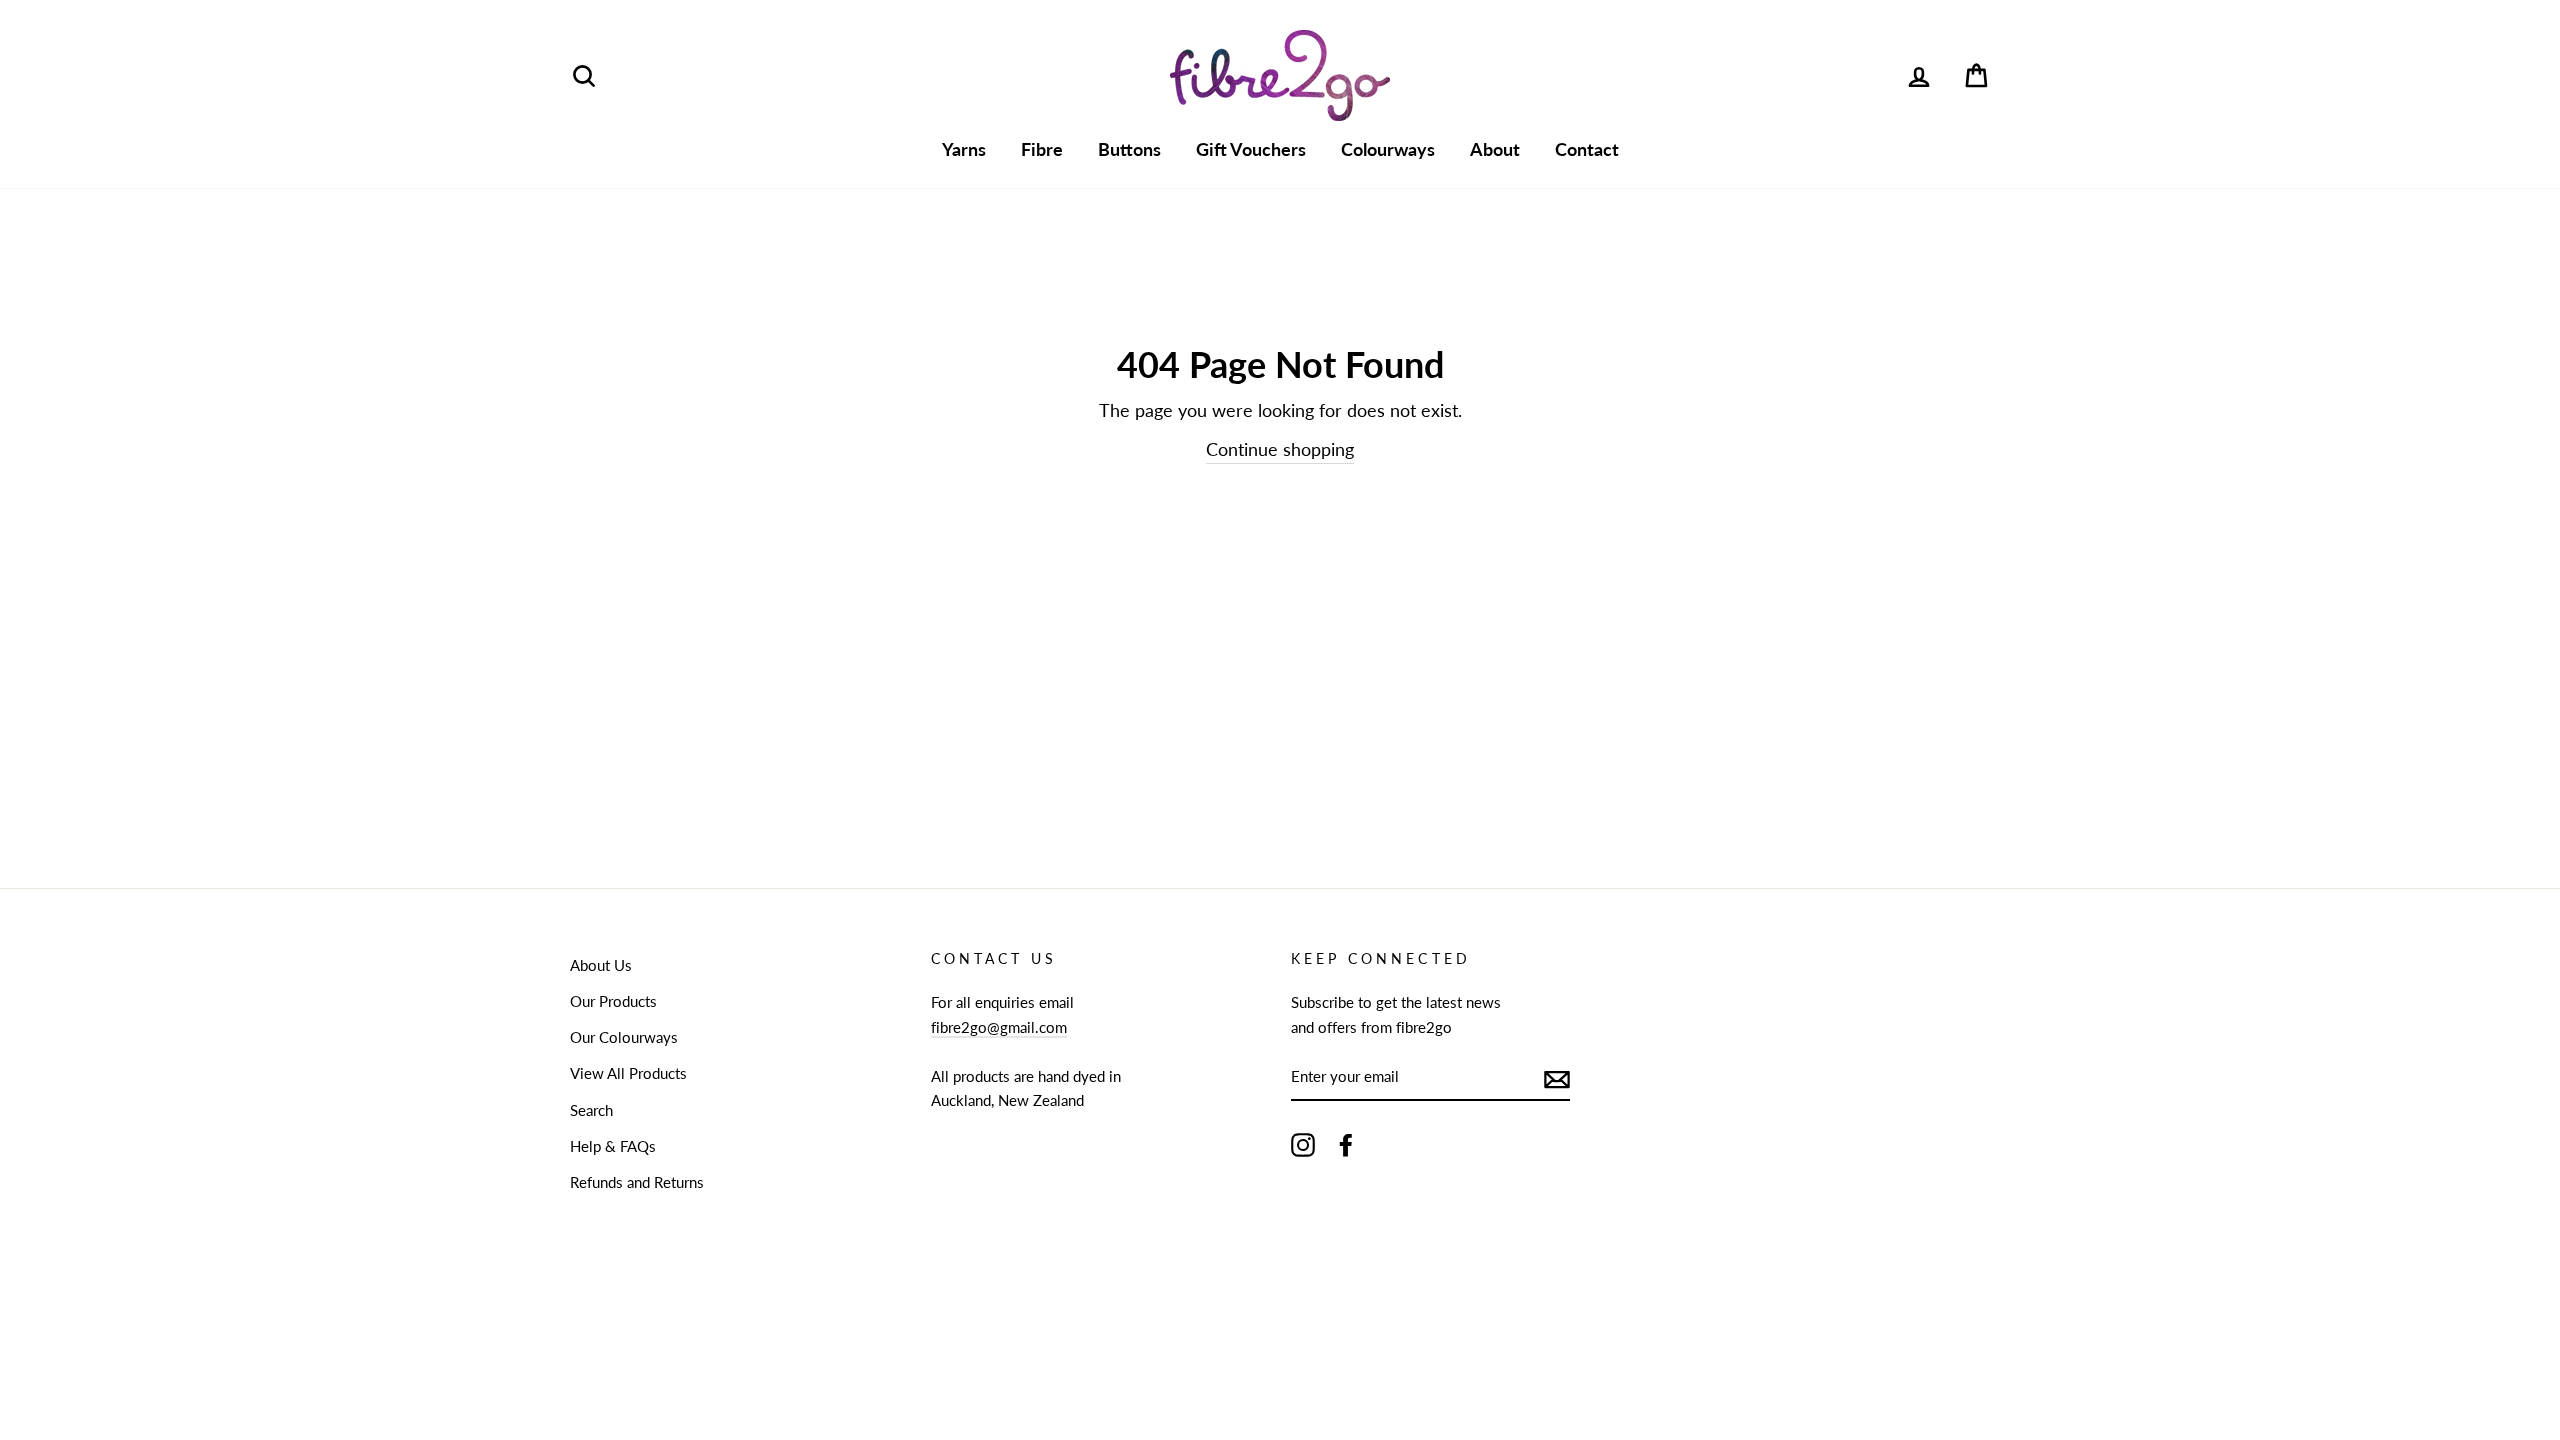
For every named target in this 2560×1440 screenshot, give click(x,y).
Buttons (1129, 149)
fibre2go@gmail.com (999, 1027)
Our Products (613, 1001)
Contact (1587, 149)
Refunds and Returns (637, 1182)
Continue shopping (1280, 449)
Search (591, 1110)
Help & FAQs (613, 1146)
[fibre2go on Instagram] (1303, 1144)
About (1495, 149)
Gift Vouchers (1251, 149)
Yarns (964, 149)
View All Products (628, 1073)
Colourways (1388, 149)
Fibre (1042, 149)
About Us (601, 965)
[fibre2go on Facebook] (1346, 1144)
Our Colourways (624, 1037)
